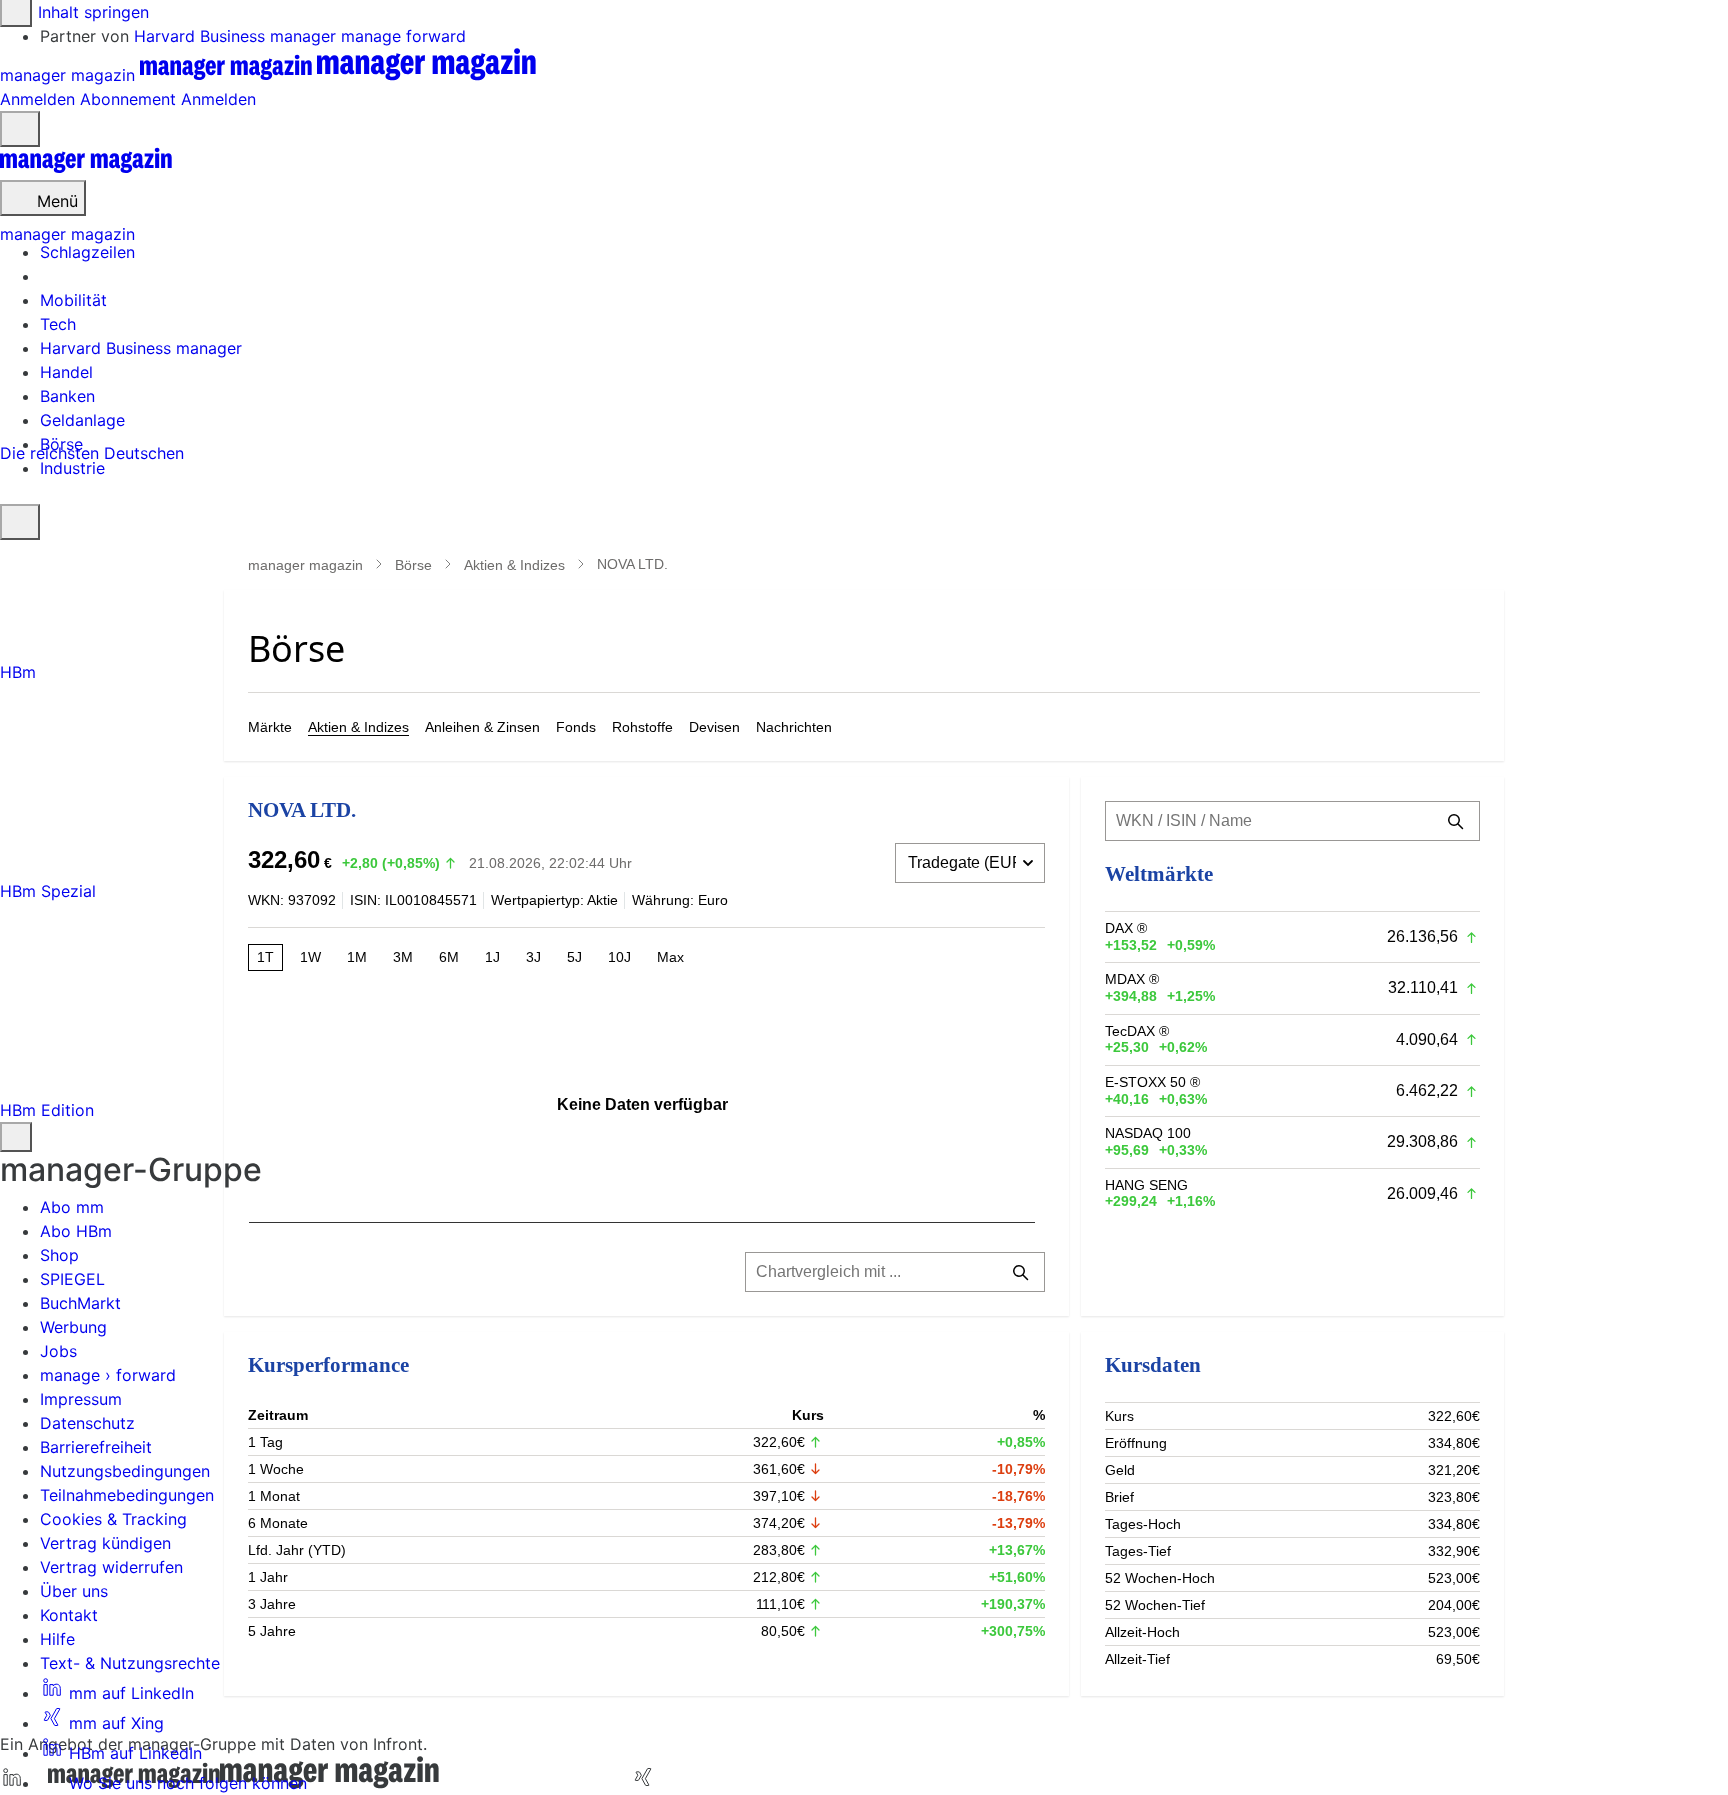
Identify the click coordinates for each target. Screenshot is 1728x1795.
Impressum (81, 1399)
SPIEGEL (72, 1279)
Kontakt (69, 1615)
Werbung (73, 1327)
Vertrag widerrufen (111, 1567)
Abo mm (72, 1207)
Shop (59, 1255)
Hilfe (57, 1639)
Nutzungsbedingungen (125, 1471)
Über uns (74, 1591)
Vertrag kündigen (105, 1543)
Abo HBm (76, 1231)
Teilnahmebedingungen (127, 1495)
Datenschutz (87, 1423)
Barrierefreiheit (96, 1447)
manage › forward (108, 1375)
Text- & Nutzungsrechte (130, 1663)
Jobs (58, 1351)
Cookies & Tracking (113, 1519)
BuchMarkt (80, 1303)
